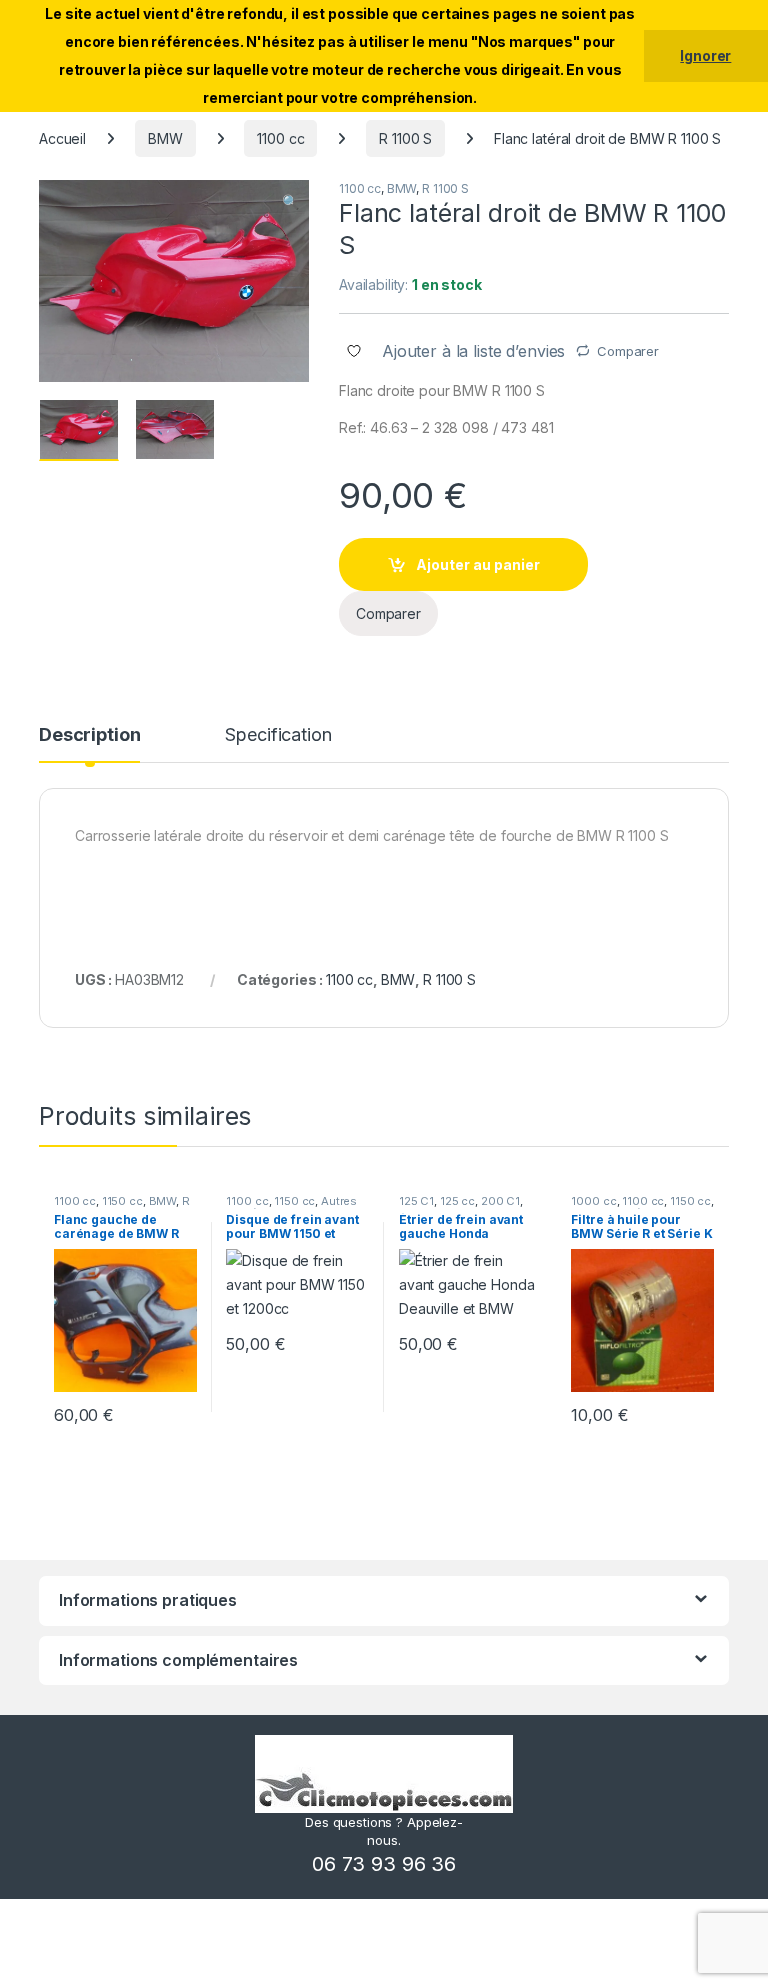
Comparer (628, 351)
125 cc (457, 1201)
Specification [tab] (278, 735)
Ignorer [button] (705, 55)
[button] (290, 202)
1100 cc (280, 138)
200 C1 (500, 1201)
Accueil (62, 138)
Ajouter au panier (478, 564)
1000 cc (593, 1201)
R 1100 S (405, 138)
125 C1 (416, 1201)
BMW (165, 138)
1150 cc (122, 1201)
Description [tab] (89, 735)
